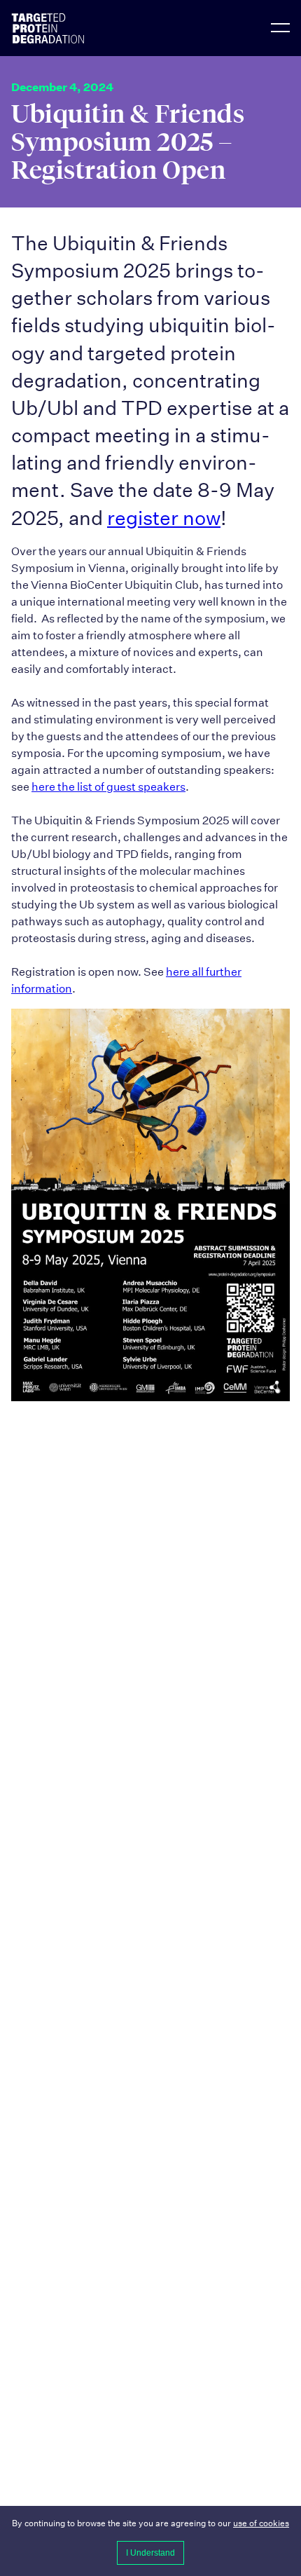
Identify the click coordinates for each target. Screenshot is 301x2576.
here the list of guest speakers (108, 787)
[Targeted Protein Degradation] (67, 28)
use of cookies (261, 2523)
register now (164, 518)
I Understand (150, 2553)
